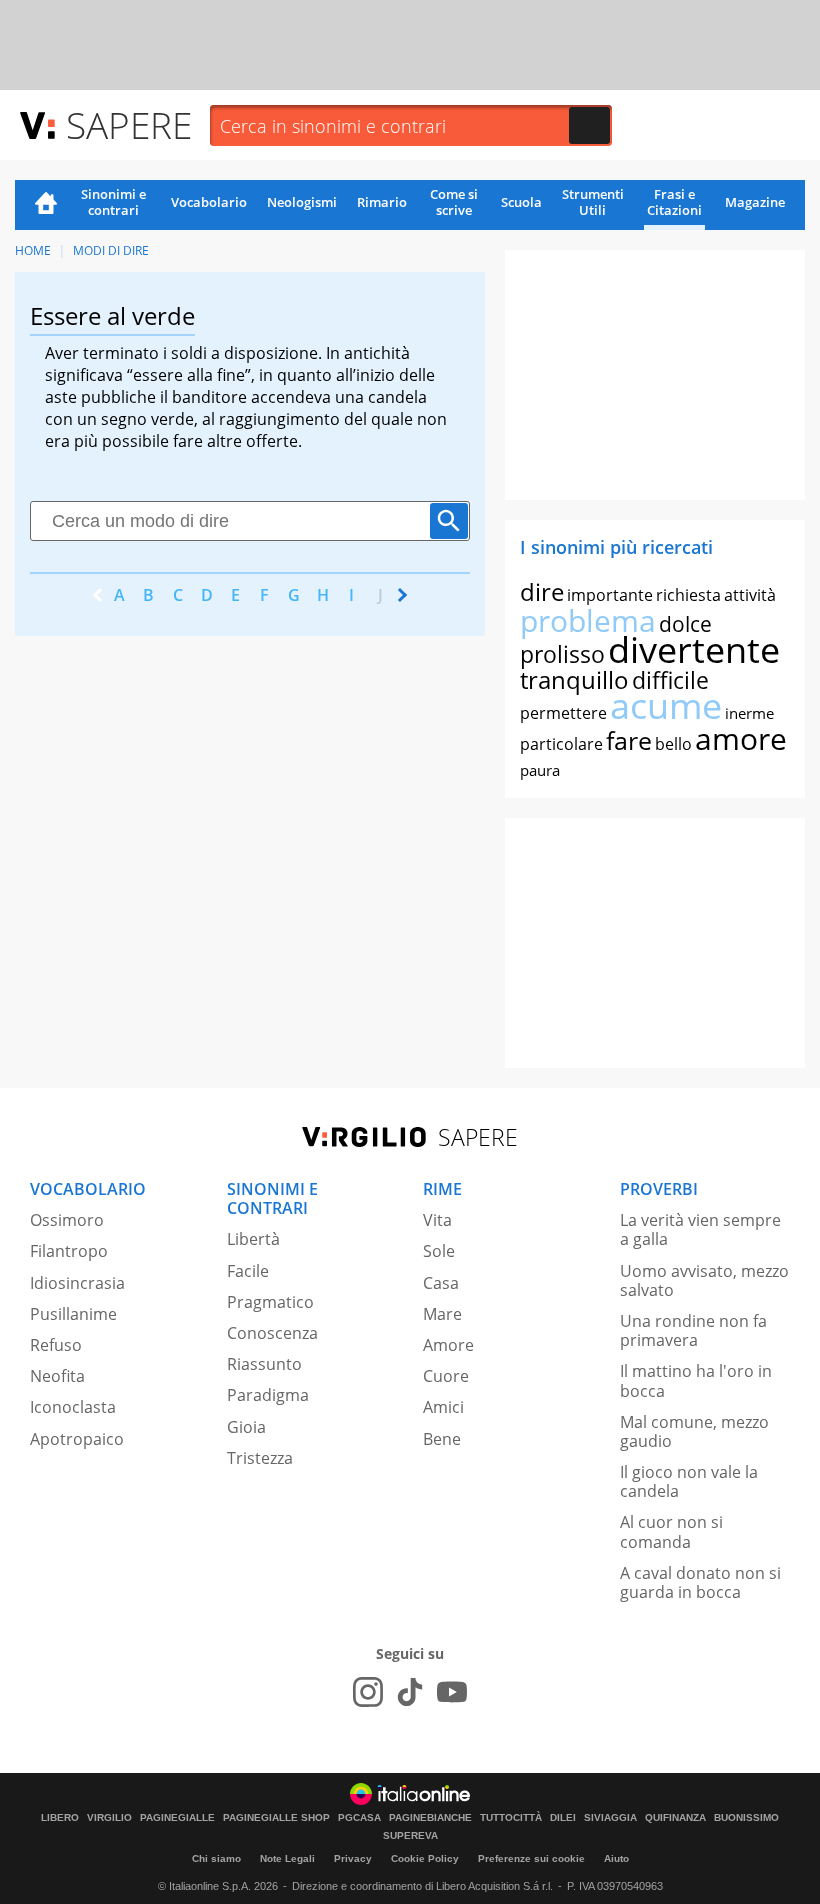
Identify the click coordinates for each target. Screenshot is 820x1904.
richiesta (688, 595)
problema (588, 620)
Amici (443, 1407)
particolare (561, 744)
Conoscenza (272, 1333)
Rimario (382, 202)
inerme (749, 713)
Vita (437, 1220)
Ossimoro (67, 1220)
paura (540, 770)
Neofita (57, 1376)
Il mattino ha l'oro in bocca (696, 1380)
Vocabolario (209, 202)
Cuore (446, 1376)
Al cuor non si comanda (671, 1531)
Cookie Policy (425, 1858)
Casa (441, 1283)
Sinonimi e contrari (113, 202)
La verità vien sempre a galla (700, 1229)
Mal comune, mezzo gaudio (694, 1431)
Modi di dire (111, 250)
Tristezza (260, 1458)
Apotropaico (77, 1439)
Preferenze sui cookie (531, 1858)
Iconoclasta (73, 1407)
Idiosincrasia (77, 1283)
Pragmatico (270, 1302)
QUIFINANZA (675, 1818)
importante (610, 595)
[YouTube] (452, 1692)
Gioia (246, 1427)
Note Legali (287, 1858)
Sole (439, 1251)
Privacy (353, 1858)
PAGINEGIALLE (177, 1818)
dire (542, 591)
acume (666, 705)
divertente (694, 649)
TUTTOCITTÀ (511, 1818)
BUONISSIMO (746, 1818)
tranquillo (574, 679)
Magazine (755, 202)
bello (673, 744)
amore (741, 738)
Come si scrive (454, 202)
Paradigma (268, 1395)
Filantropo (69, 1251)
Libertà (253, 1239)
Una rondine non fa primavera (693, 1330)
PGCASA (359, 1818)
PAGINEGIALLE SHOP (276, 1818)
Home (46, 205)
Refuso (56, 1345)
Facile (248, 1271)
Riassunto (264, 1364)
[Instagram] (368, 1692)
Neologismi (302, 202)
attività (750, 595)
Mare (442, 1314)
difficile (670, 680)
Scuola (521, 202)
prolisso (562, 654)
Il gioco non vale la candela (689, 1481)
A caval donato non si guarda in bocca (700, 1582)
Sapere (129, 124)
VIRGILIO (109, 1818)
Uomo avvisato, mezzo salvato (704, 1280)
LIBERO (60, 1818)
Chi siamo (216, 1858)
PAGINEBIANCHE (430, 1818)
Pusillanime (73, 1314)
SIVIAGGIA (610, 1818)
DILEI (563, 1818)
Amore (448, 1345)
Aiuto (616, 1858)
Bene (442, 1439)
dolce (685, 624)
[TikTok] (410, 1692)
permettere (563, 713)
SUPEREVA (410, 1836)
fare (629, 740)
